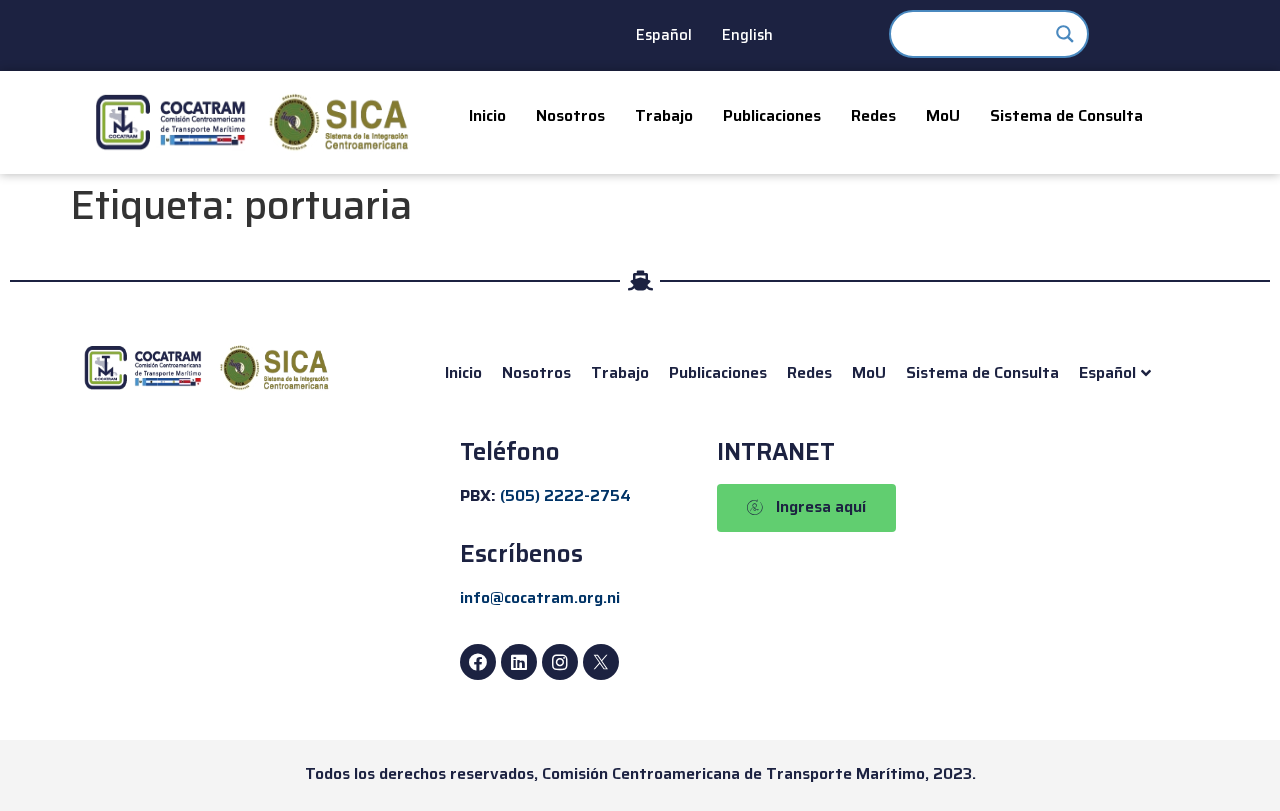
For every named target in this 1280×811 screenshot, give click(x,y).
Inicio (487, 115)
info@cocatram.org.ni (540, 597)
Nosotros (570, 115)
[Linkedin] (519, 662)
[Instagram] (560, 662)
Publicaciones (772, 115)
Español (664, 35)
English (747, 35)
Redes (873, 115)
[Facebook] (478, 662)
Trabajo (664, 115)
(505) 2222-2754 (565, 495)
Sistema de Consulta (1066, 115)
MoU (943, 115)
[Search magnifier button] (1065, 34)
